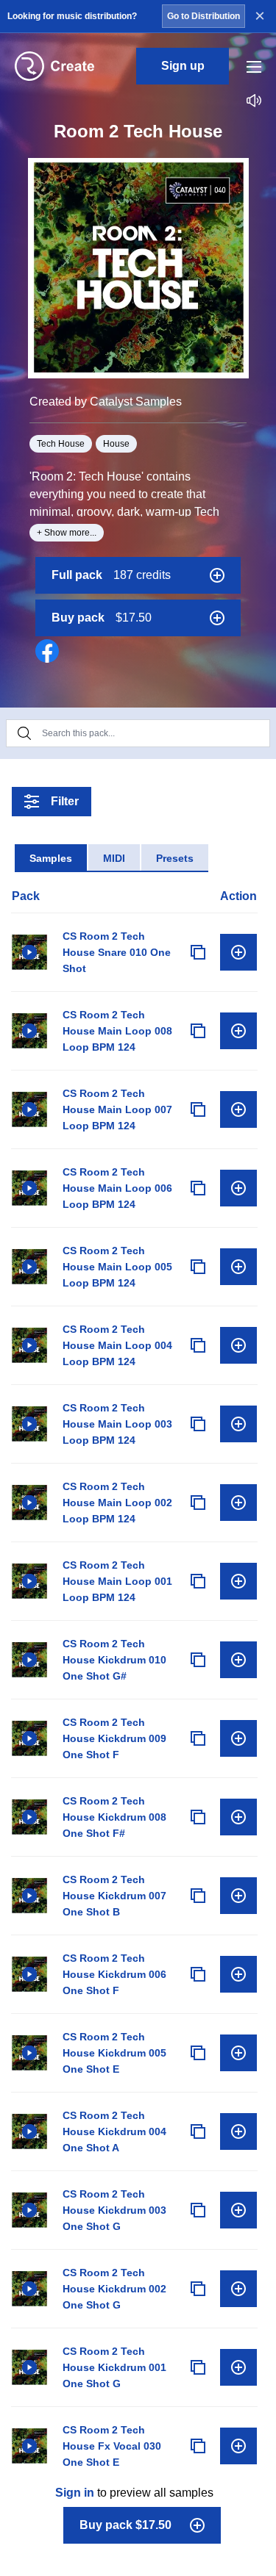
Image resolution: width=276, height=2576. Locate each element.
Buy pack (102, 618)
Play (29, 952)
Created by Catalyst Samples (106, 402)
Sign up (183, 66)
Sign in (75, 2493)
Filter (65, 801)
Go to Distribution (204, 16)
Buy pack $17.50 (125, 2525)
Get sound (238, 952)
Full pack (111, 575)
